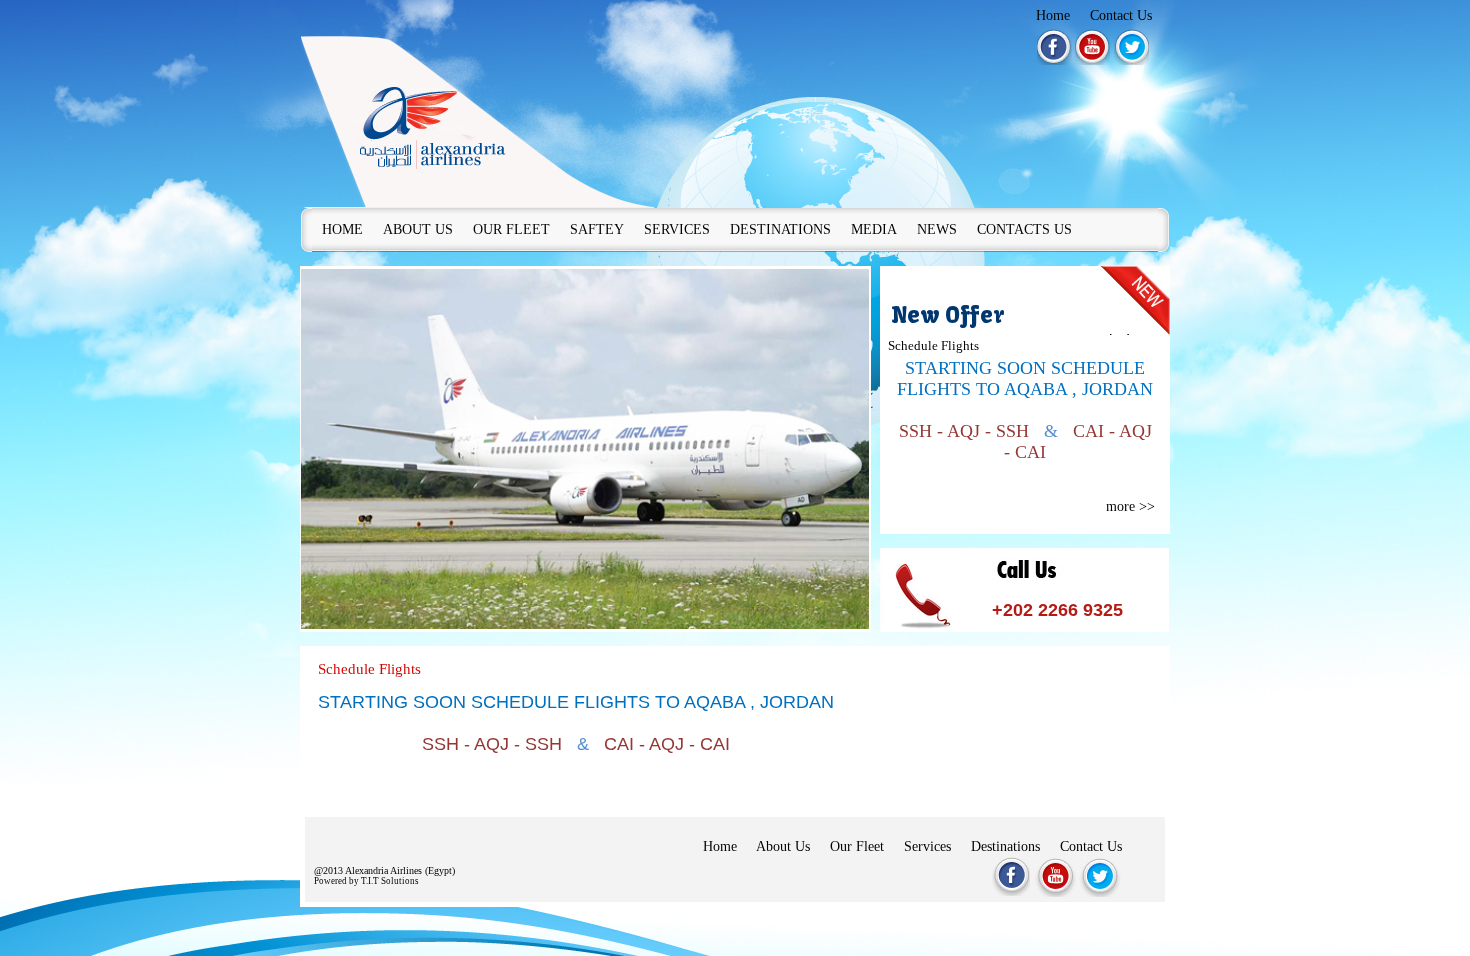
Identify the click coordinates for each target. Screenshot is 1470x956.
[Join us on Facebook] (1054, 47)
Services (927, 846)
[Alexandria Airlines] (477, 108)
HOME (342, 229)
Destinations (1005, 846)
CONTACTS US (1024, 229)
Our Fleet (857, 846)
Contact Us (1121, 15)
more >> (1130, 506)
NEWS (937, 229)
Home (1053, 15)
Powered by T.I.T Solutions (366, 881)
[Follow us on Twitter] (1131, 47)
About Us (783, 846)
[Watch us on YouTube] (1092, 47)
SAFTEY (597, 229)
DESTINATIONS (780, 229)
